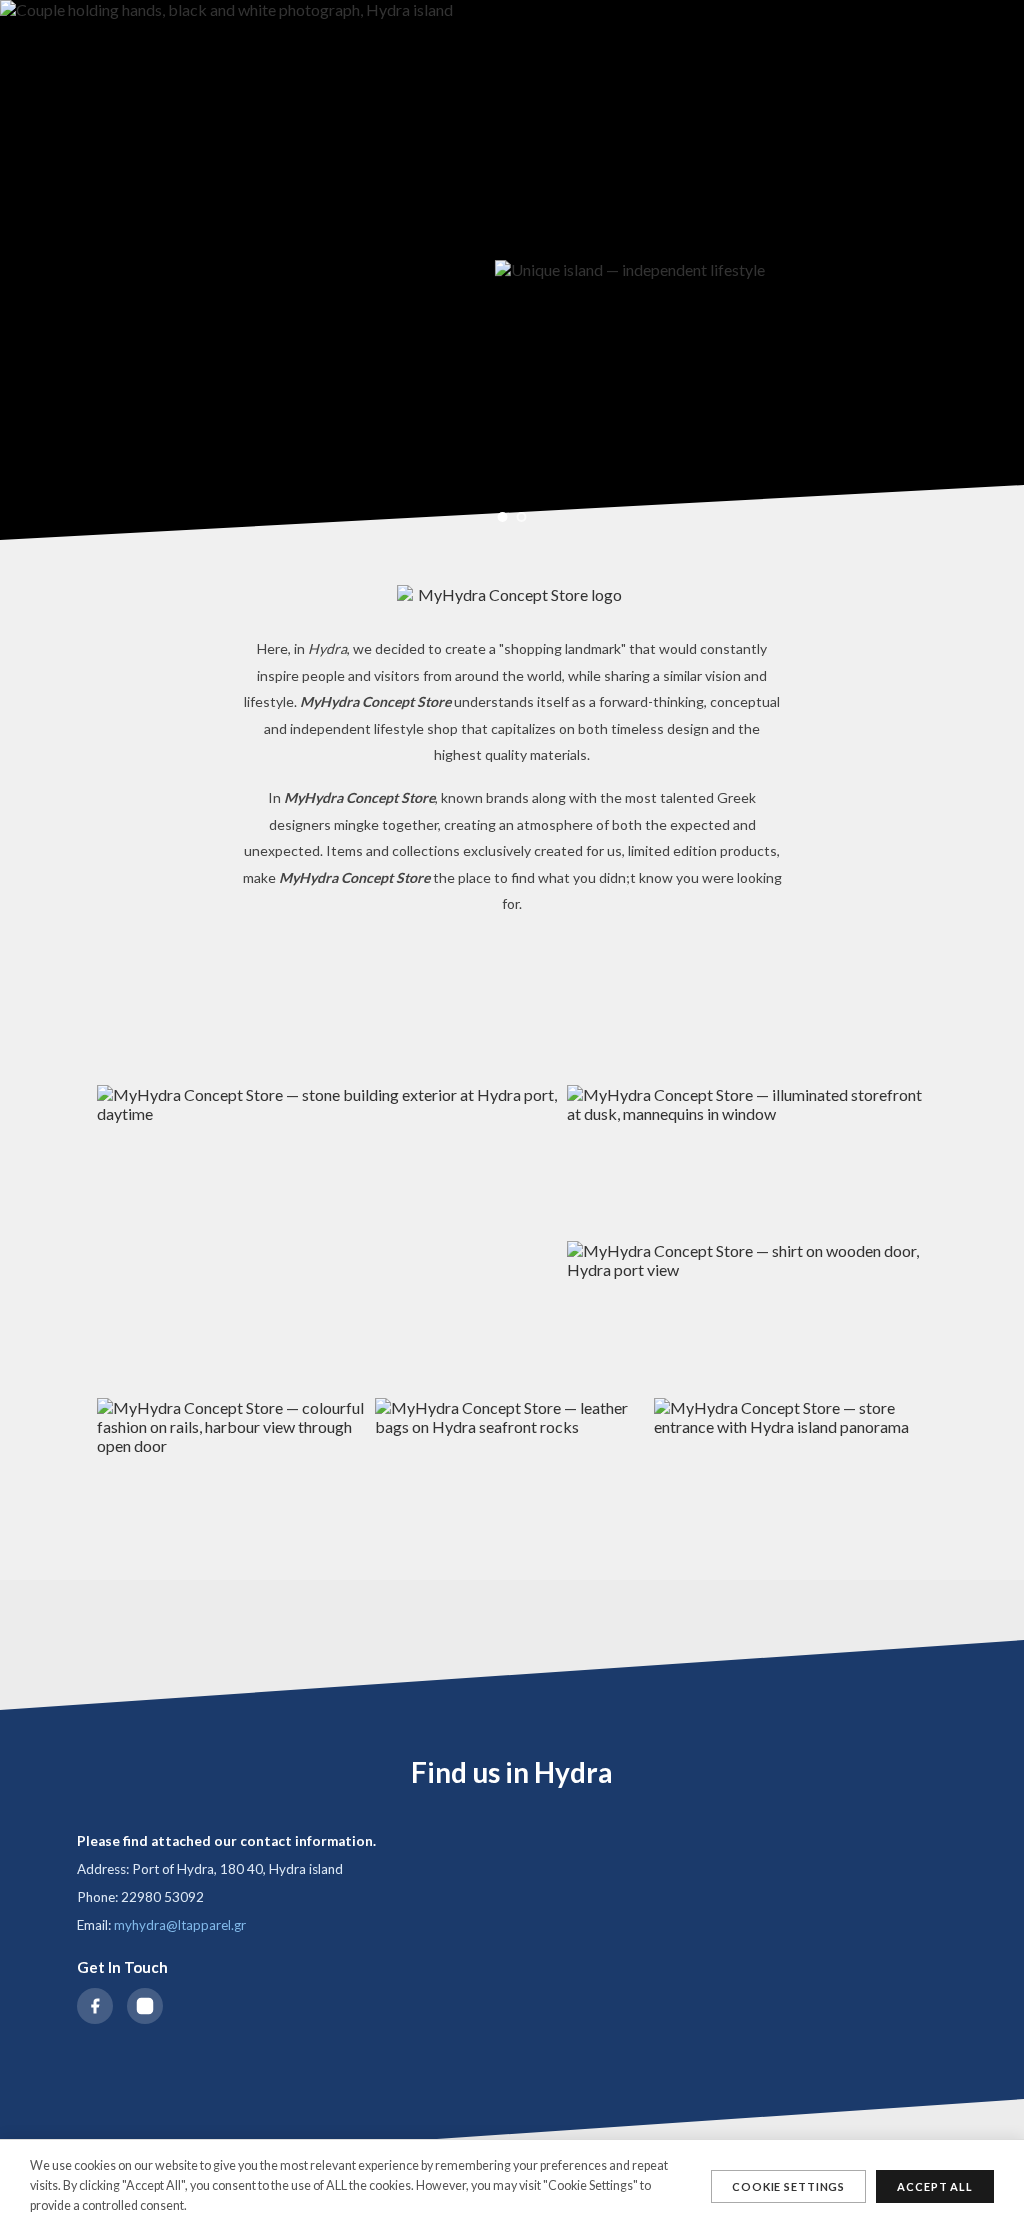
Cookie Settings (788, 2186)
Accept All (935, 2186)
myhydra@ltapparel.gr (180, 1925)
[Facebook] (95, 2006)
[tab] (503, 517)
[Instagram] (145, 2006)
